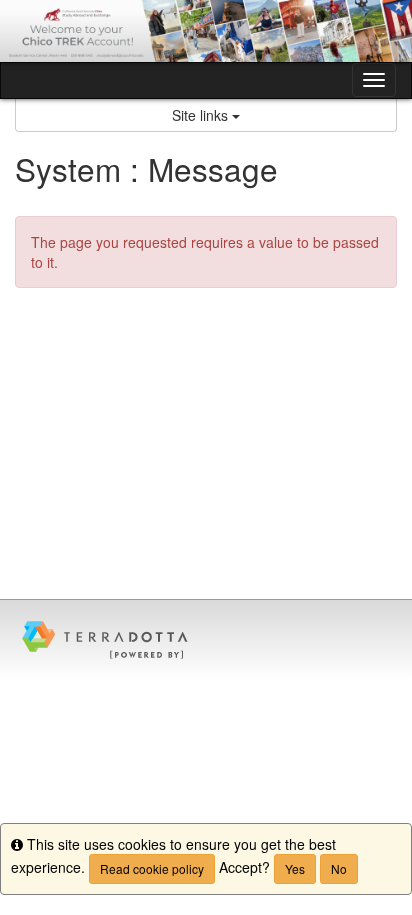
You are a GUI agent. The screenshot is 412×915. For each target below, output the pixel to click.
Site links (202, 115)
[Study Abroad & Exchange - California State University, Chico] (206, 31)
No (339, 868)
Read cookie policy (152, 868)
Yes (295, 868)
